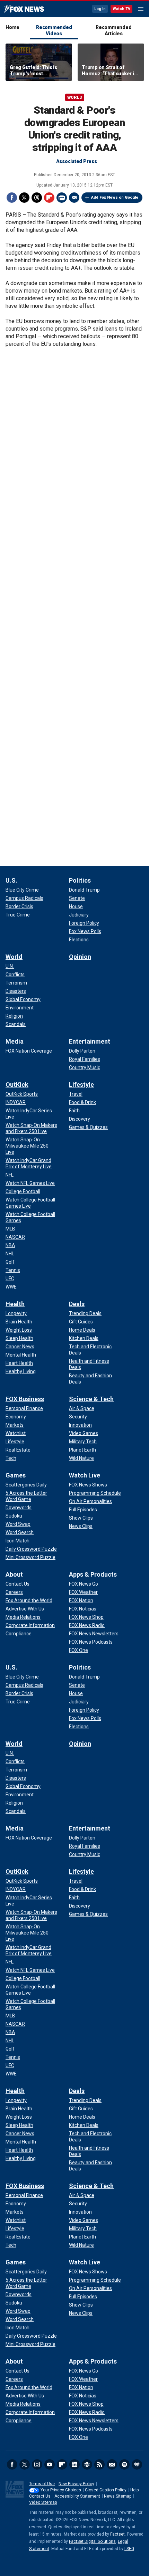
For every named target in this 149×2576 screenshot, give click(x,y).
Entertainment (90, 1041)
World (75, 97)
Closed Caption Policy (106, 2490)
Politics (80, 880)
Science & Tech (91, 1399)
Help (134, 2490)
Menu (141, 9)
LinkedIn (74, 2464)
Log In (100, 9)
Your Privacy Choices (61, 2490)
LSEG (129, 2549)
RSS (99, 2464)
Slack (87, 2464)
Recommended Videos (54, 30)
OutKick (17, 1085)
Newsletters (112, 2464)
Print (62, 198)
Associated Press (77, 161)
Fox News (24, 9)
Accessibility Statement (77, 2496)
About (14, 1574)
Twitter (24, 198)
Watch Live (85, 1475)
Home (12, 27)
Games (16, 1475)
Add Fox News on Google (115, 197)
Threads (37, 198)
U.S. (11, 880)
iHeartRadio (137, 2464)
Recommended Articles (113, 30)
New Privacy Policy (76, 2484)
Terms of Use (42, 2484)
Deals (77, 1304)
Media (15, 1041)
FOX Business (25, 1399)
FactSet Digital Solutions (92, 2541)
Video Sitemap (43, 2502)
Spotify (124, 2464)
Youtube (50, 2464)
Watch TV (121, 9)
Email (74, 198)
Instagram (37, 2464)
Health (15, 1304)
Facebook (12, 198)
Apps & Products (93, 1574)
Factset (117, 2534)
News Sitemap (118, 2496)
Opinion (80, 957)
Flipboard (49, 198)
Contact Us (40, 2496)
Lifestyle (81, 1085)
